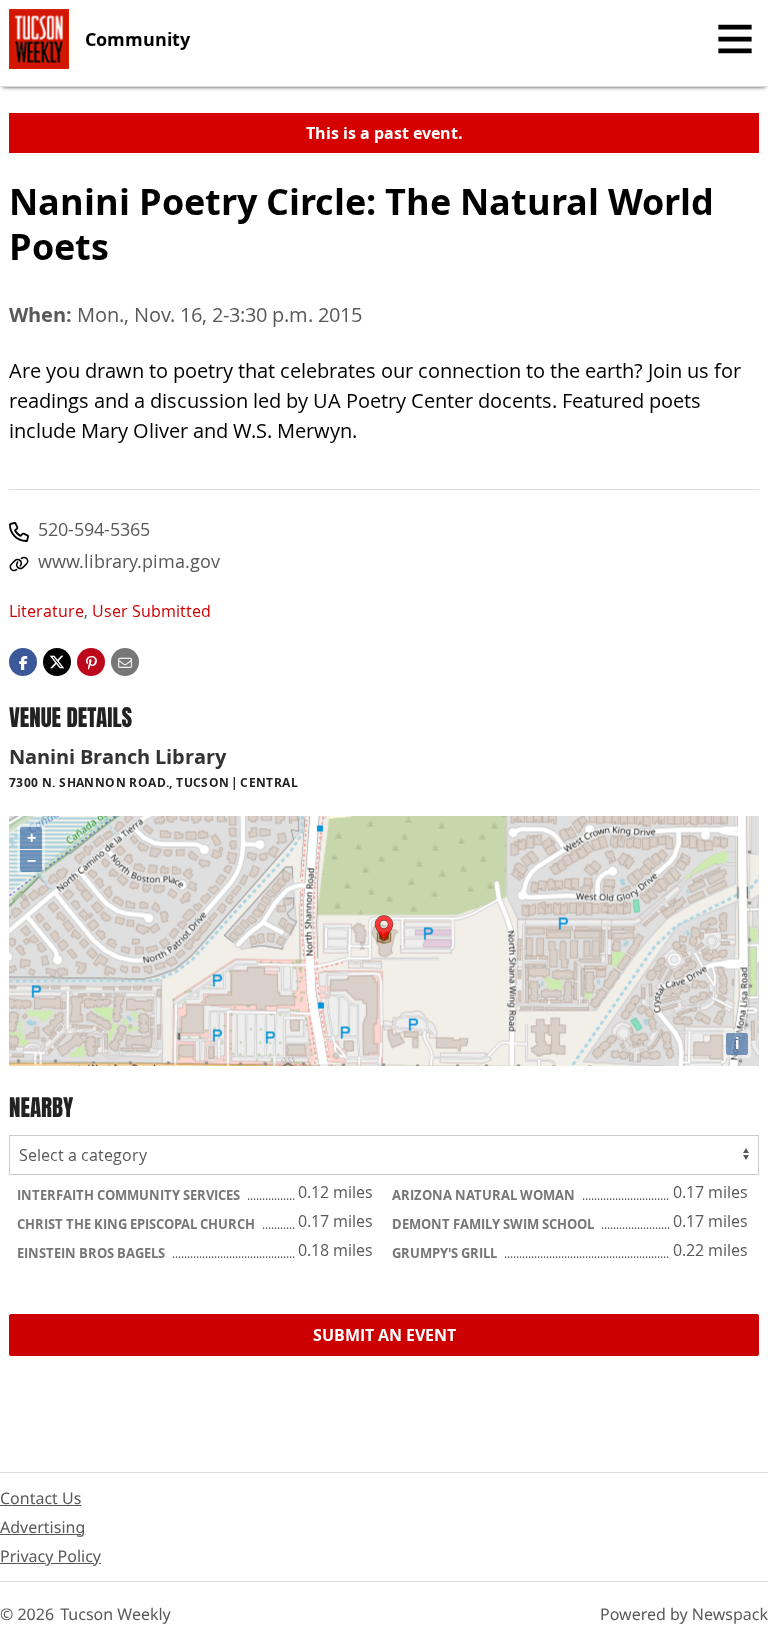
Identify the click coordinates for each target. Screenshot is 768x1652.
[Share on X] (57, 661)
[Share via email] (125, 661)
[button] (91, 661)
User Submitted (151, 611)
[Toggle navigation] (735, 39)
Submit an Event (384, 1335)
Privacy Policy (50, 1556)
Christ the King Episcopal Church (137, 1224)
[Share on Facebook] (23, 661)
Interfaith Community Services (130, 1195)
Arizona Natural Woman (485, 1195)
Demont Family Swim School (494, 1224)
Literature (46, 611)
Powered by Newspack (684, 1614)
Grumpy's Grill (446, 1253)
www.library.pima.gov (129, 561)
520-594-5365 (94, 529)
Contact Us (40, 1498)
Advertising (42, 1527)
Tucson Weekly (115, 1614)
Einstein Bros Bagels (92, 1253)
